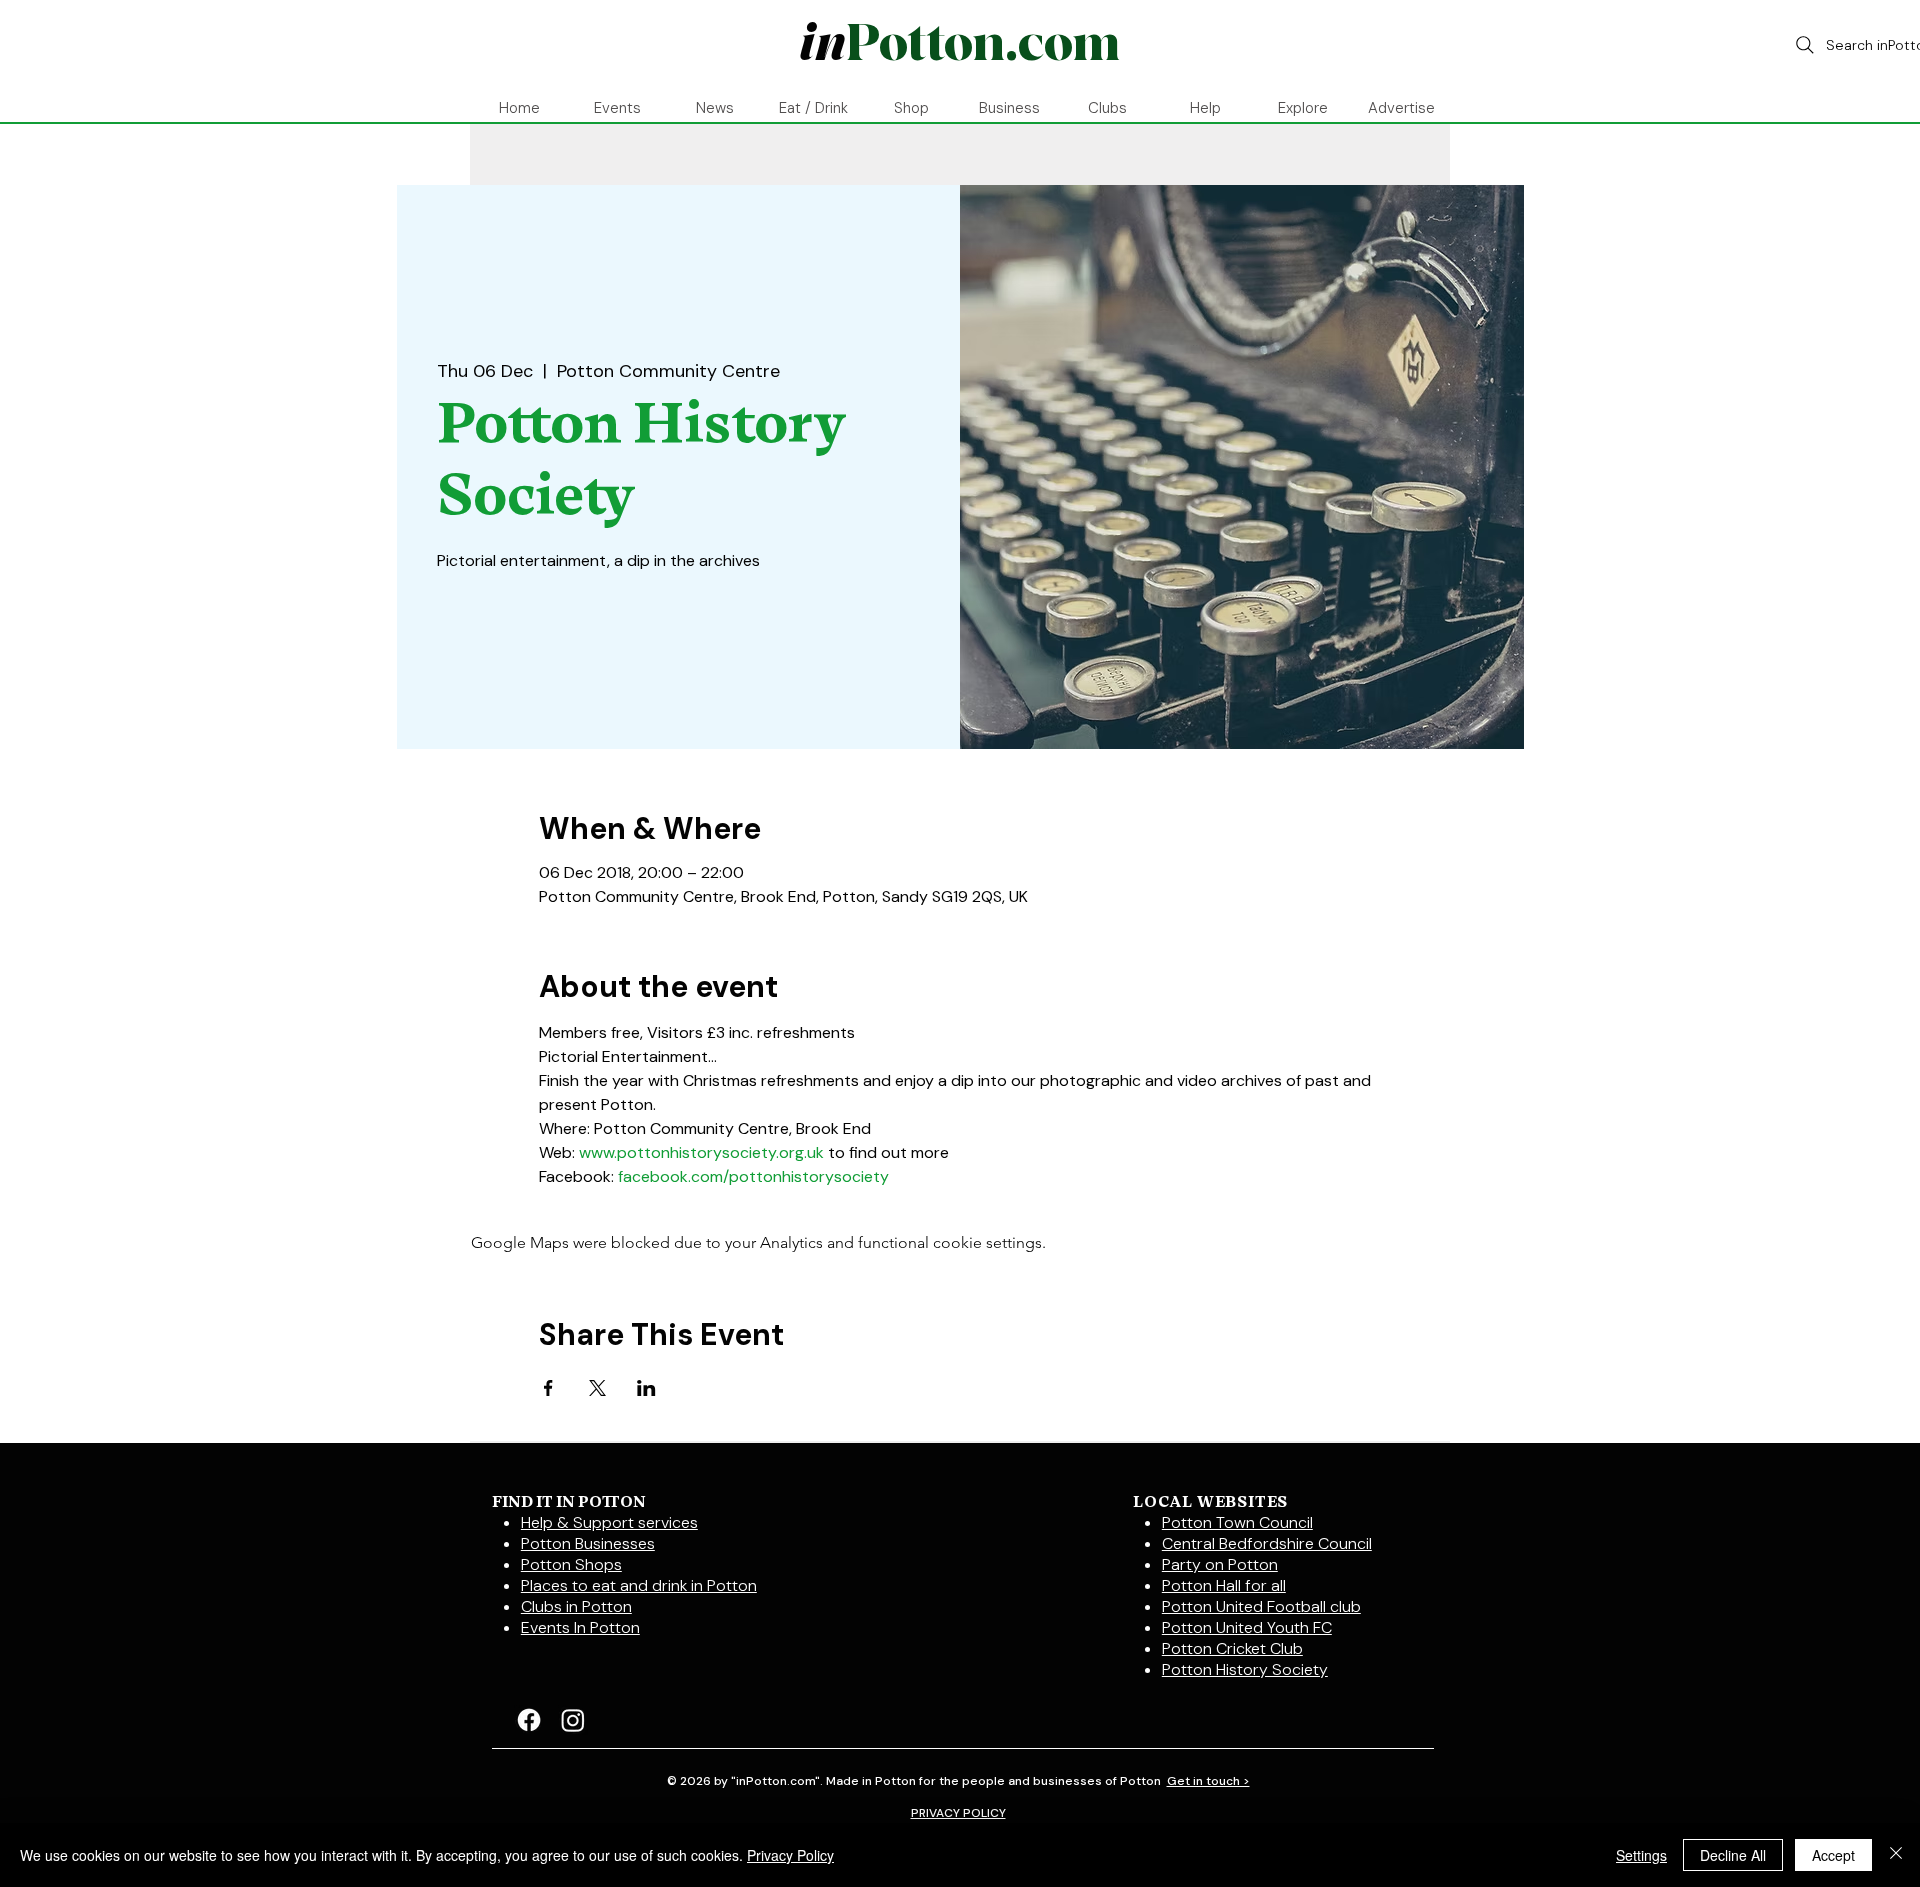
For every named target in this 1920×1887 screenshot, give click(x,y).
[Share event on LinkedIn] (646, 1388)
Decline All (1733, 1855)
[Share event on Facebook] (548, 1388)
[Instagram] (573, 1720)
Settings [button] (1641, 1855)
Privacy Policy (790, 1855)
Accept (1833, 1855)
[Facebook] (529, 1720)
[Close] (1896, 1855)
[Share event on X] (597, 1388)
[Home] (959, 44)
